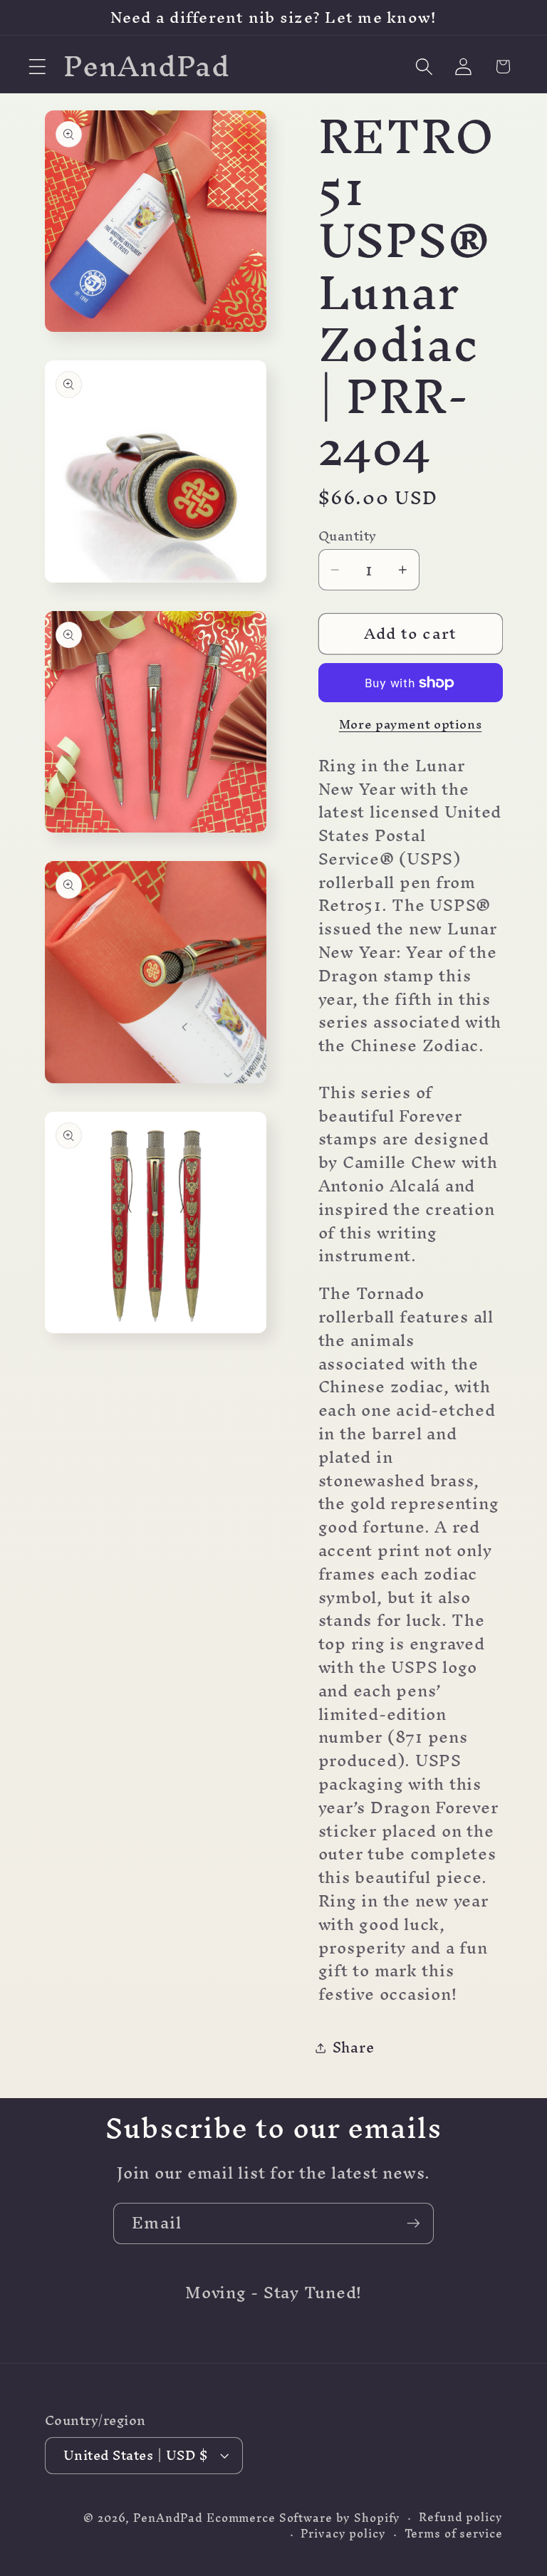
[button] (37, 67)
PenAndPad (168, 2518)
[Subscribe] (413, 2223)
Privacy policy (343, 2534)
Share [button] (354, 2047)
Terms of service (454, 2534)
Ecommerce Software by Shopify (303, 2518)
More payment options (411, 724)
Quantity (348, 536)
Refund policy (460, 2517)
